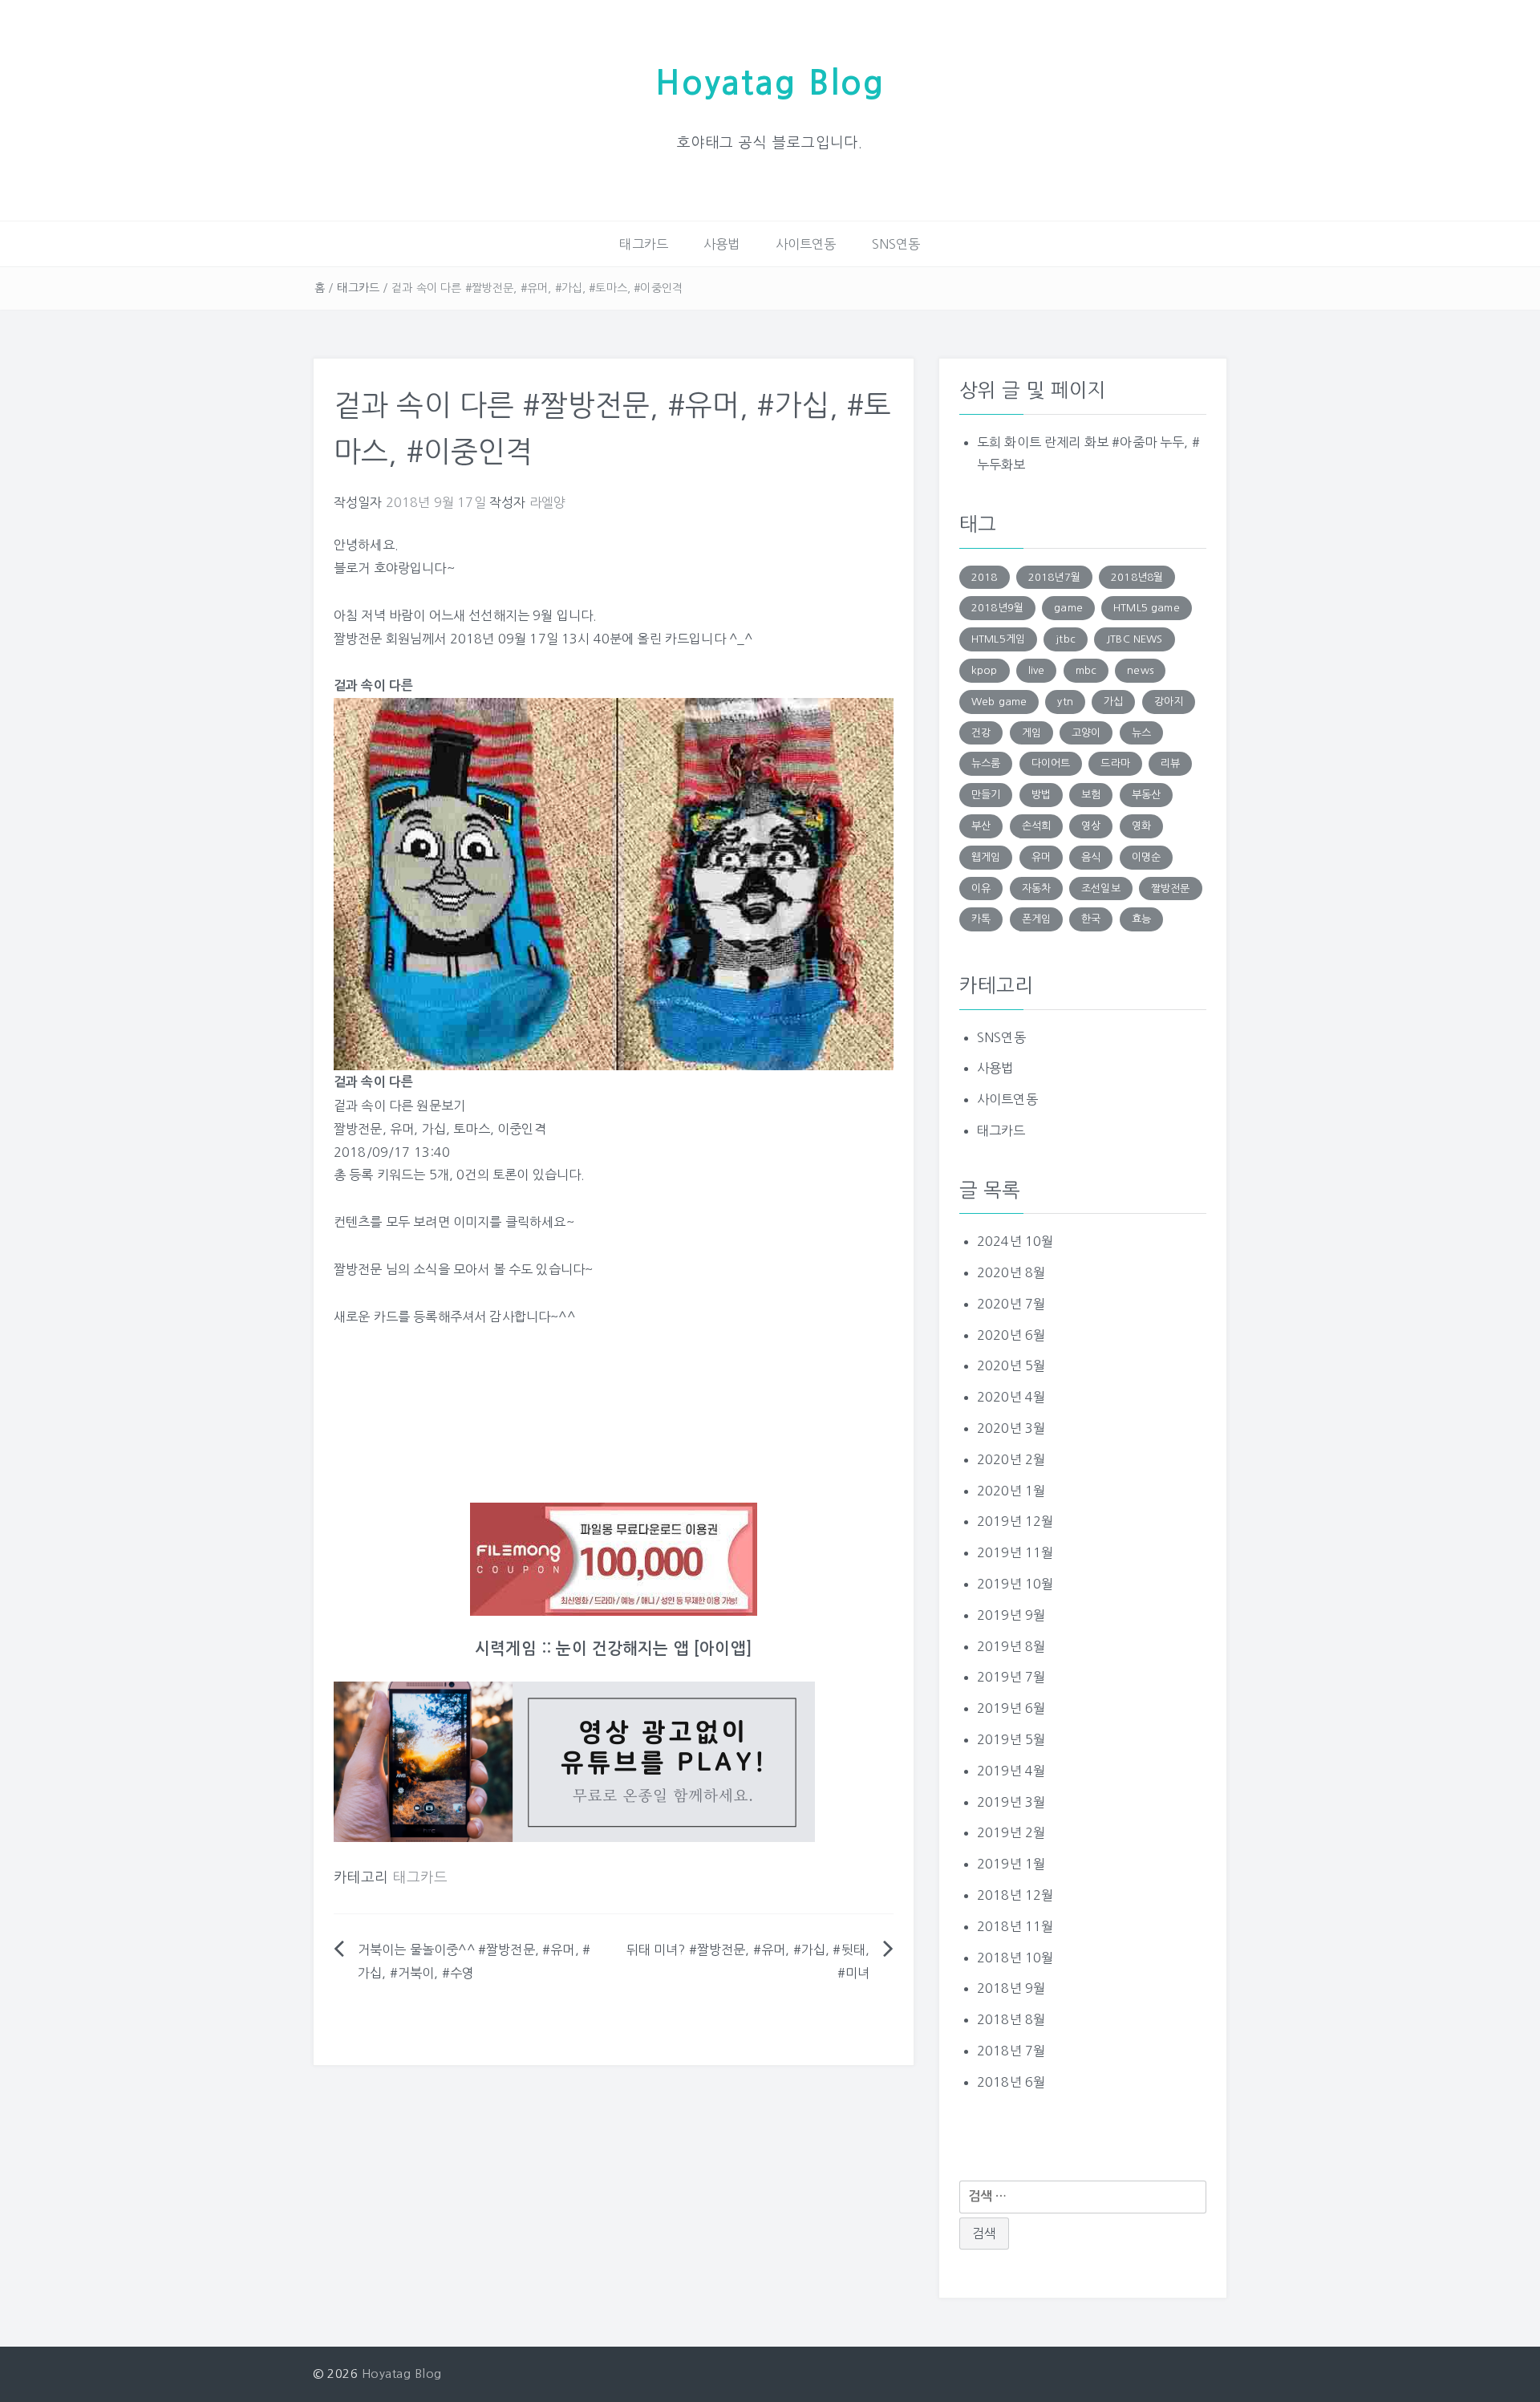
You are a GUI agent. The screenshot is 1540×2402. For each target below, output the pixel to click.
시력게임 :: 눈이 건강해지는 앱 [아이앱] (614, 1649)
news (1140, 670)
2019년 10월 (1015, 1584)
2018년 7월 (1011, 2051)
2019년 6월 (1011, 1708)
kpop (985, 670)
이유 (981, 889)
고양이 (1086, 733)
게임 (1031, 733)
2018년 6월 (1011, 2082)
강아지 (1169, 702)
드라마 (1115, 763)
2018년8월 (1137, 577)
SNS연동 (896, 244)
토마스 (471, 1129)
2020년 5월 (1011, 1365)
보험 (1091, 795)
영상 (1091, 826)
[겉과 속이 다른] (614, 883)
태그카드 (644, 244)
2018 (985, 577)
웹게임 (986, 857)
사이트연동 (806, 244)
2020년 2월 (1011, 1459)
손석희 (1036, 826)
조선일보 (1101, 889)
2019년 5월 (1011, 1739)
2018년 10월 (1015, 1958)
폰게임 (1036, 919)
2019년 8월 (1011, 1646)
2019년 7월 (1011, 1677)
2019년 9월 (1011, 1615)
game (1068, 608)
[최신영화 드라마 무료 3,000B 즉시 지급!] (614, 1559)
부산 (981, 826)
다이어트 (1051, 763)
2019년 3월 (1011, 1802)
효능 (1141, 919)
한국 (1091, 919)
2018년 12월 (1015, 1895)
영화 (1141, 826)
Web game (999, 702)
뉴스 (1141, 733)
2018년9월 (997, 608)
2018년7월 (1054, 577)
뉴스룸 (986, 763)
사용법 (721, 244)
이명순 (1146, 857)
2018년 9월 (1011, 1988)
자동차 (1036, 889)
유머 (402, 1129)
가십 (434, 1129)
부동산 (1146, 795)
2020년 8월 (1011, 1272)
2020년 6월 (1011, 1335)
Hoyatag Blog (770, 83)
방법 (1041, 795)
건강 (981, 733)
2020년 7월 (1011, 1304)
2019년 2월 (1011, 1832)
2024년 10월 (1015, 1241)
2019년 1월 (1011, 1864)
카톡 (981, 919)
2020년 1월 (1011, 1491)
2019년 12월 (1015, 1521)
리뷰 (1170, 763)
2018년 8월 (1011, 2019)
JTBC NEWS (1134, 639)
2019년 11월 (1015, 1552)
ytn (1065, 702)
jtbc (1066, 639)
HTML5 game (1147, 608)
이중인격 (522, 1129)
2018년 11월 (1015, 1926)
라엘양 (547, 502)
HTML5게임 (998, 639)
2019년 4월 (1011, 1771)
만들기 (986, 795)
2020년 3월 (1011, 1428)
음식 (1091, 857)
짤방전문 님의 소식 (386, 1269)
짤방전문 (358, 1129)
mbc (1086, 670)
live (1037, 670)
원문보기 (441, 1106)
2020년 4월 (1011, 1397)
